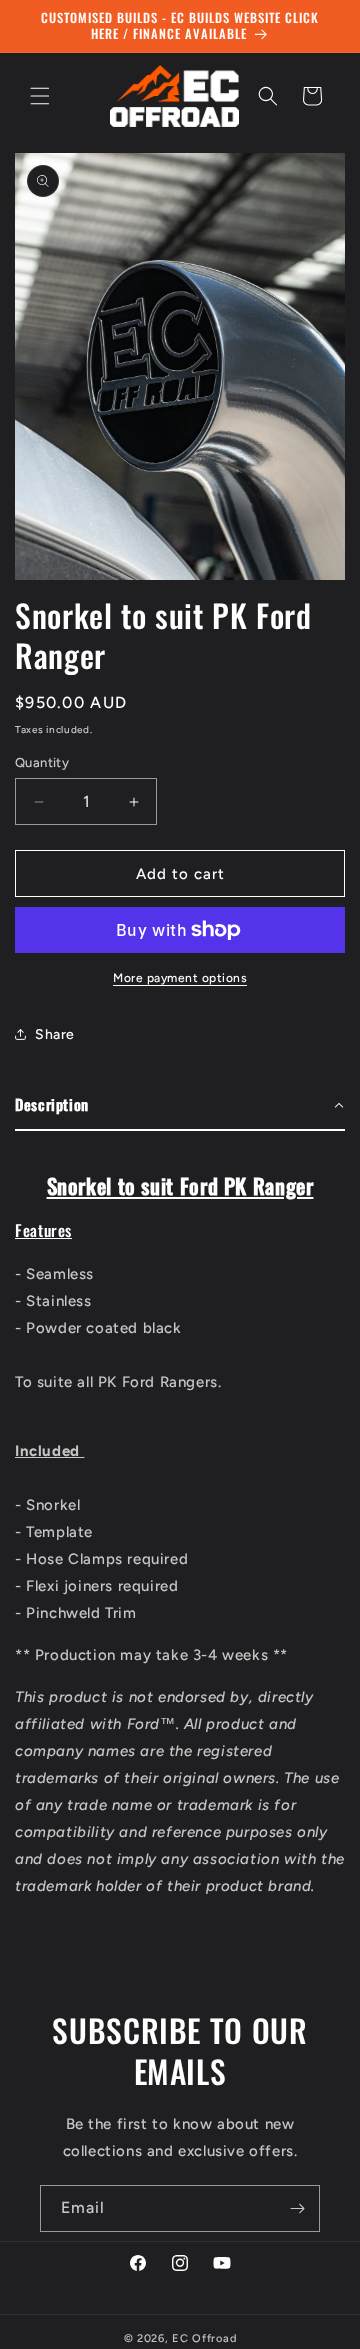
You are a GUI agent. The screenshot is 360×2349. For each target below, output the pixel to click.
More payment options (180, 978)
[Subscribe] (297, 2208)
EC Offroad (204, 2338)
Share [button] (55, 1034)
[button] (40, 96)
